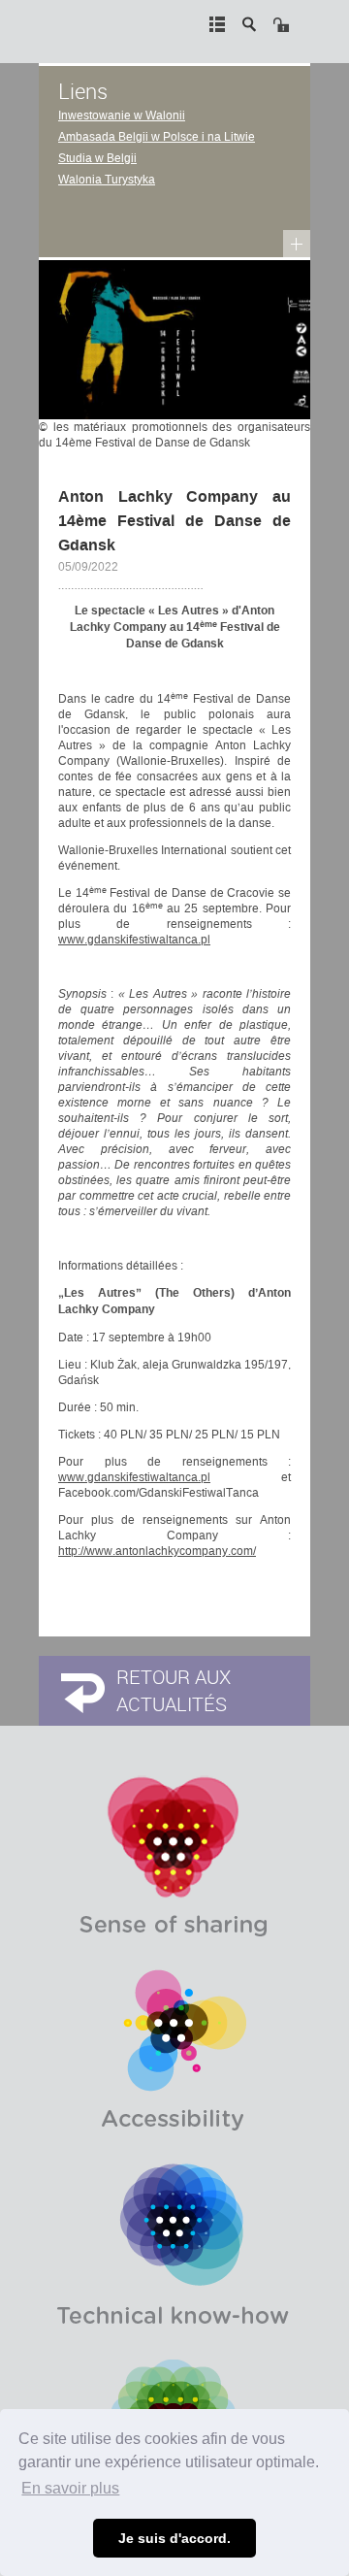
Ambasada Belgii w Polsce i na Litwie (157, 137)
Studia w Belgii (97, 158)
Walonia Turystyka (107, 180)
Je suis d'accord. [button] (174, 2538)
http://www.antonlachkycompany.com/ (157, 1551)
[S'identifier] (281, 24)
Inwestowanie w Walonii (122, 116)
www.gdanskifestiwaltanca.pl (134, 940)
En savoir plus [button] (70, 2488)
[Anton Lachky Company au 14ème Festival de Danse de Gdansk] (174, 339)
